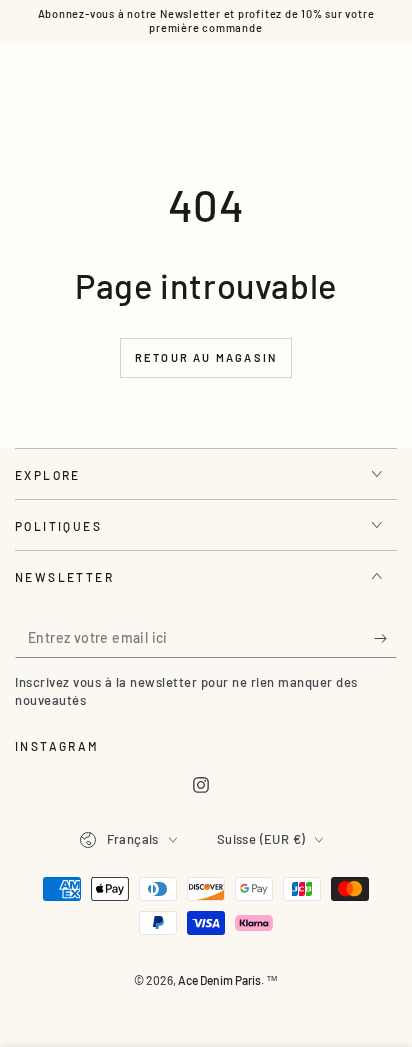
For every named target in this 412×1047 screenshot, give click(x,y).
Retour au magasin (206, 357)
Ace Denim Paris (219, 980)
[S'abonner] (385, 638)
